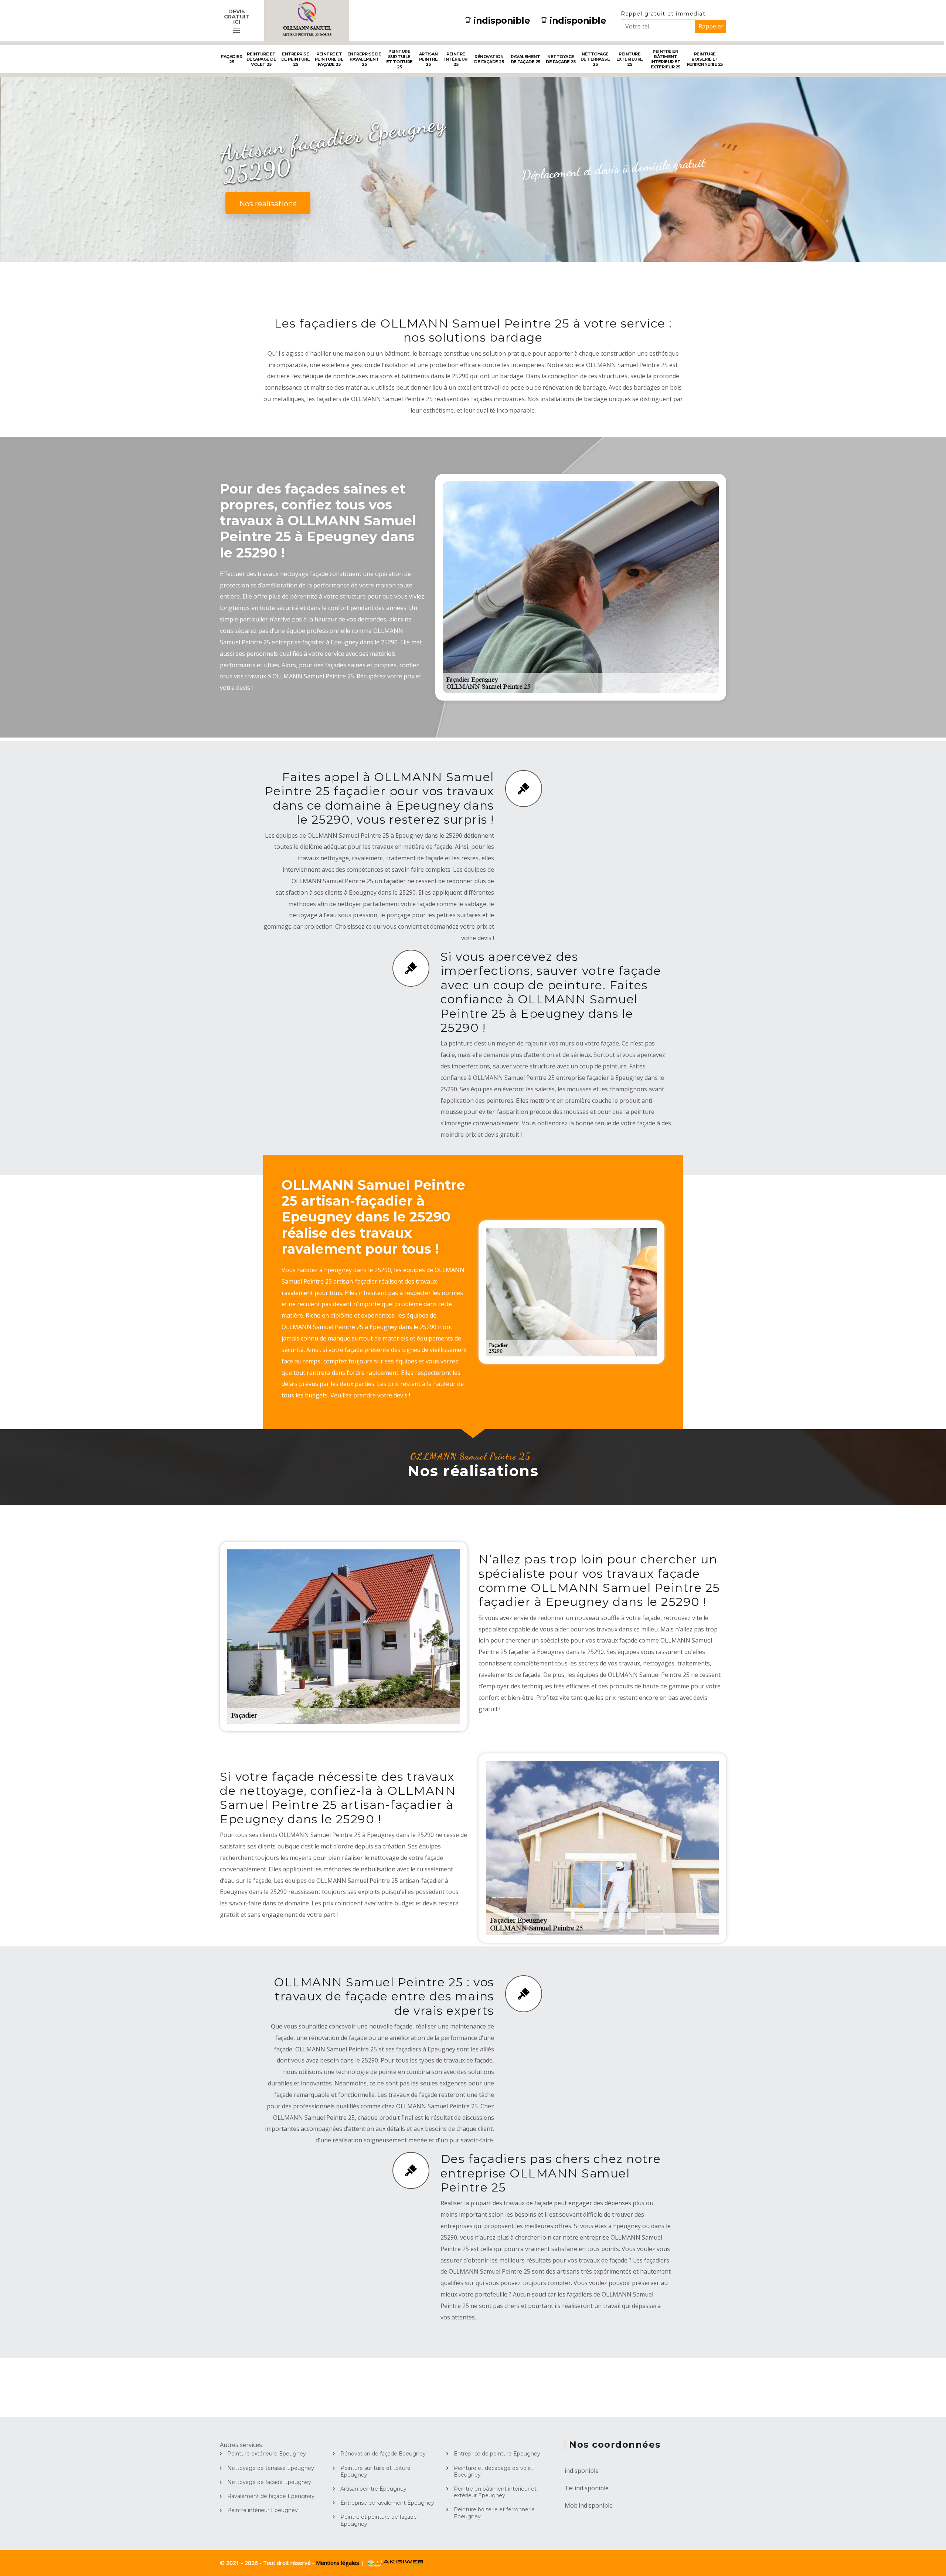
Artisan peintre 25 (428, 59)
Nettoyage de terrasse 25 (595, 59)
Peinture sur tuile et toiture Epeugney (375, 2471)
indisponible (502, 21)
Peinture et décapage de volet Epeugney (494, 2471)
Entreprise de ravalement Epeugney (387, 2503)
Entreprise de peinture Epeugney (497, 2454)
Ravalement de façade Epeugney (271, 2496)
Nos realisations (268, 204)
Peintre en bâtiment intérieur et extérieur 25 (665, 59)
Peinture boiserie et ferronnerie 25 (705, 59)
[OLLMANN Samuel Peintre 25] (307, 21)
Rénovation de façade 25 (489, 59)
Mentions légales (338, 2563)
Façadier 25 (232, 59)
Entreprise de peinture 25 (296, 59)
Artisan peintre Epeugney (373, 2489)
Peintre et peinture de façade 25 (329, 59)
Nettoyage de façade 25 (561, 59)
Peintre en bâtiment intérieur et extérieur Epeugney (495, 2492)
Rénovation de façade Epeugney (383, 2454)
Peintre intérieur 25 (456, 59)
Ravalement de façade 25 (525, 59)
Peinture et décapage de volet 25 (261, 59)
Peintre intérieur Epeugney (263, 2510)
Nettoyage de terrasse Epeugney (271, 2468)
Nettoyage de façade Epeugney (269, 2482)
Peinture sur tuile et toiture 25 (399, 59)
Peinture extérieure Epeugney (267, 2454)
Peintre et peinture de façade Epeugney (379, 2520)
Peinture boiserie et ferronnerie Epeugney (494, 2513)
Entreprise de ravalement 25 (364, 59)
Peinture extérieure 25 (630, 59)
